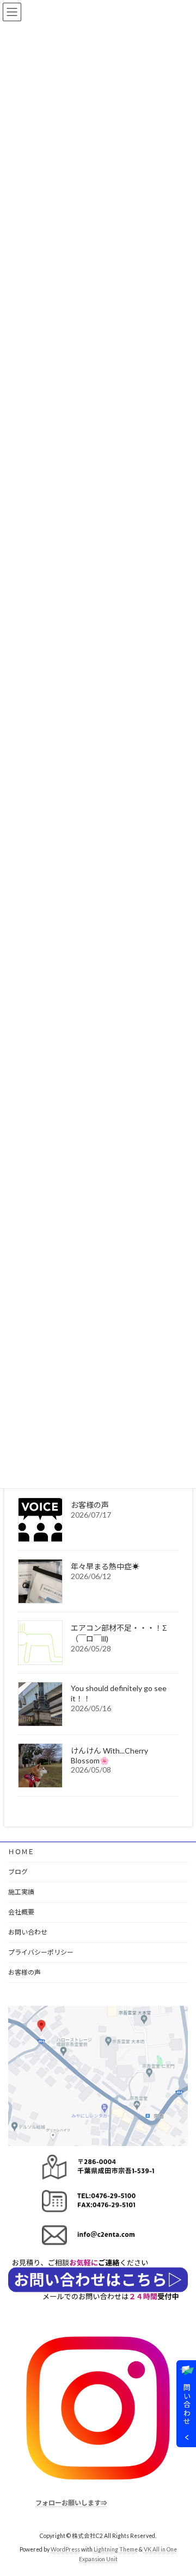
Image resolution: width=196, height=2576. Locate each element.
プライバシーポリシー (41, 1952)
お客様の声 (90, 1505)
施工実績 (21, 1892)
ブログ (18, 1872)
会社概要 (21, 1912)
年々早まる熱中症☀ (105, 1566)
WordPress (65, 2550)
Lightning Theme (116, 2550)
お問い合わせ (28, 1932)
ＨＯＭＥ (21, 1852)
